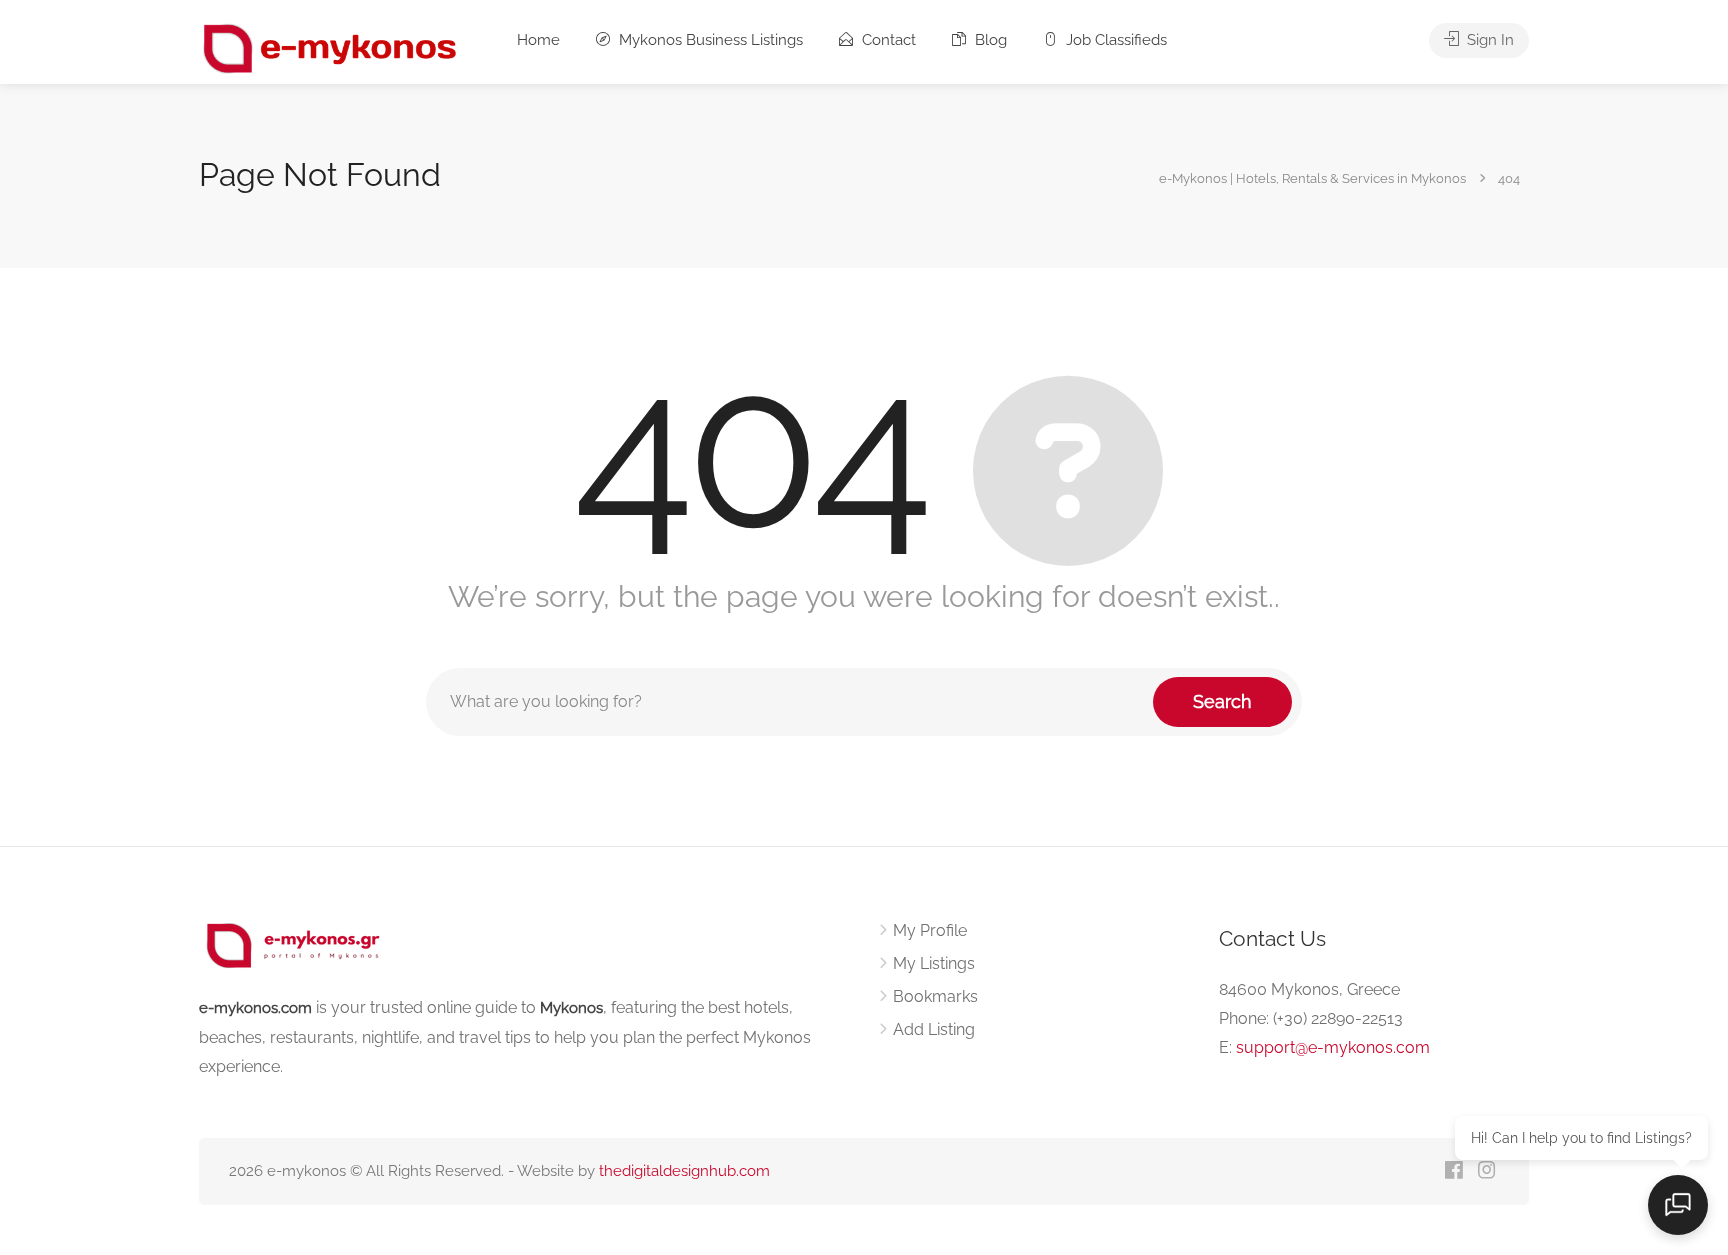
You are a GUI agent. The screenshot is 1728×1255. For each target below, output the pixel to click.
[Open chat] (1678, 1205)
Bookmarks (935, 996)
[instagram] (1486, 1171)
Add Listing (934, 1029)
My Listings (934, 963)
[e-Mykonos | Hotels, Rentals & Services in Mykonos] (331, 47)
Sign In (1488, 40)
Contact (887, 40)
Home (538, 40)
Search (1222, 701)
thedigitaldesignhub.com (684, 1171)
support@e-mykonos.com (1333, 1047)
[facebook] (1453, 1171)
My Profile (930, 930)
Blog (989, 40)
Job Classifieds (1114, 40)
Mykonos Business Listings (709, 40)
